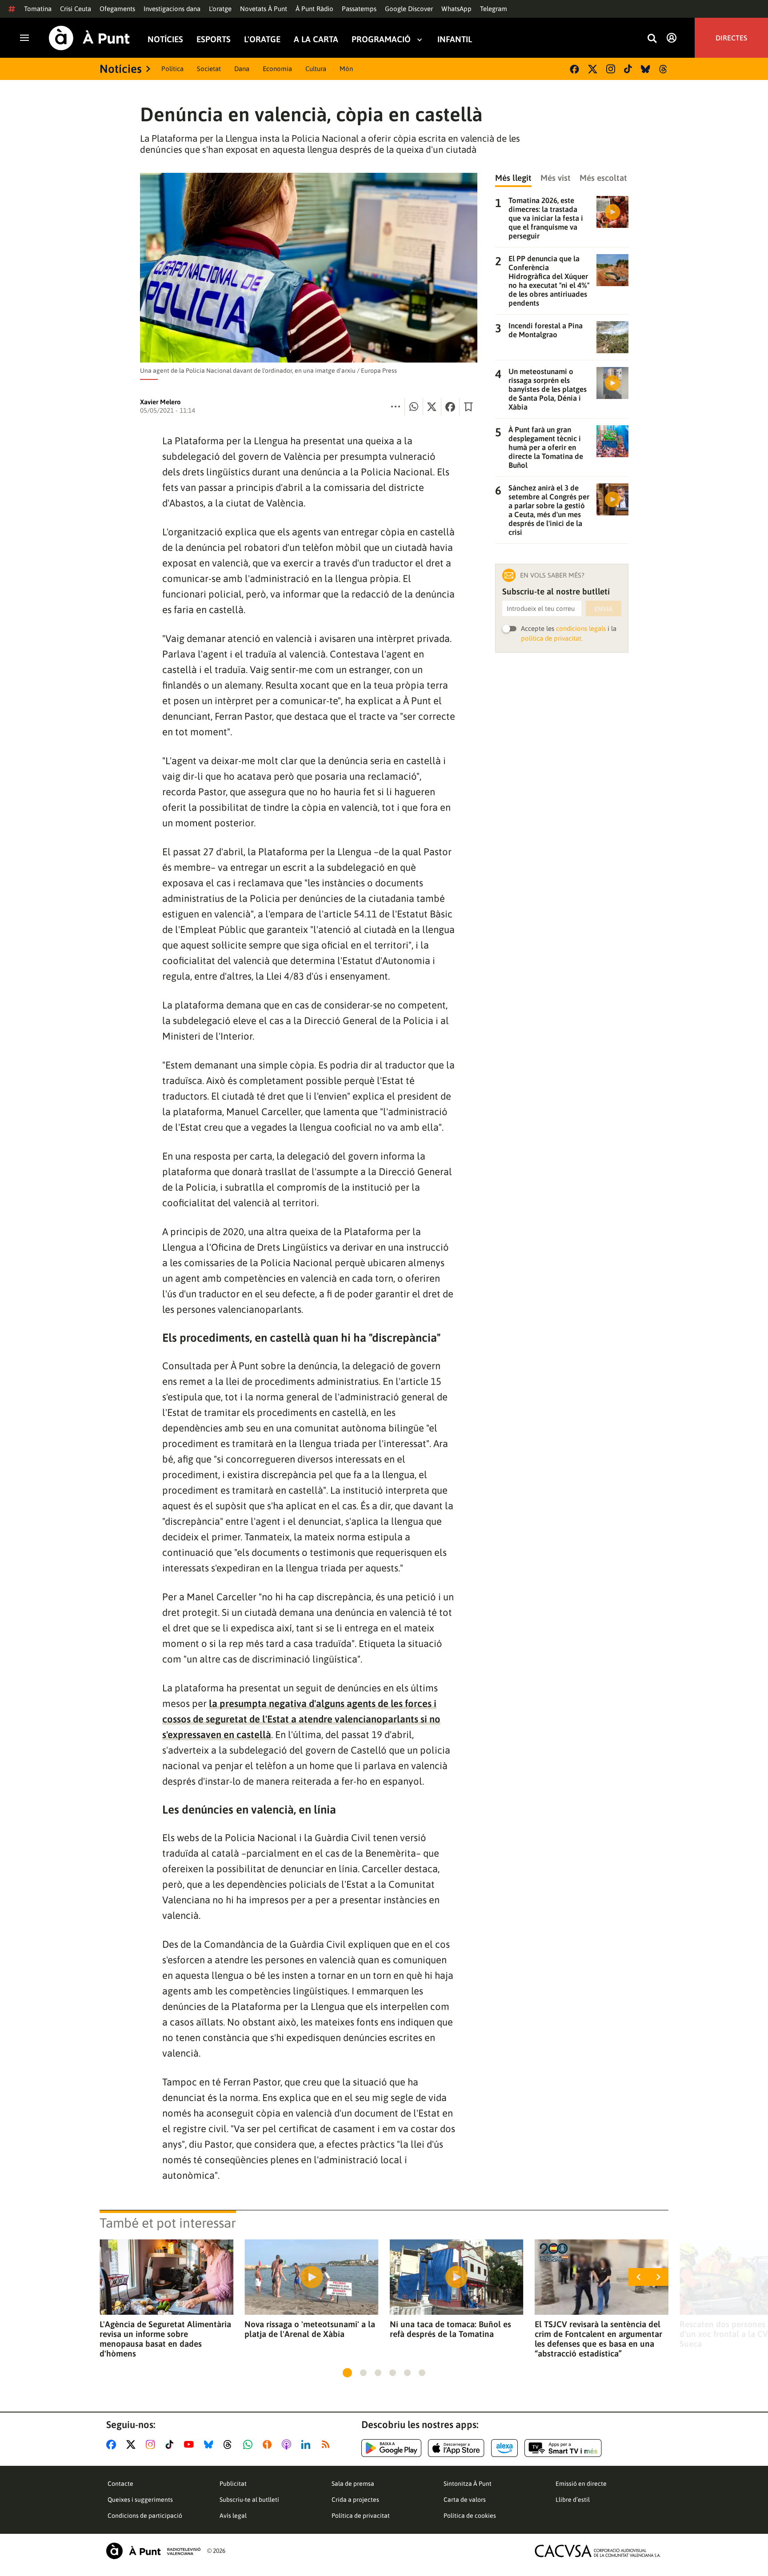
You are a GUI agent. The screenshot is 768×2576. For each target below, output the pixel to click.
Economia (277, 69)
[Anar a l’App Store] (456, 2448)
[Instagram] (611, 69)
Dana (242, 69)
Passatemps (359, 9)
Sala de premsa (353, 2484)
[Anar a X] (133, 2444)
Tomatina (38, 9)
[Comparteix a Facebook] (450, 407)
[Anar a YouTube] (191, 2444)
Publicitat (233, 2484)
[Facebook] (574, 69)
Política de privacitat (361, 2516)
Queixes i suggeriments (140, 2500)
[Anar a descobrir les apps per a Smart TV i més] (563, 2448)
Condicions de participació (145, 2516)
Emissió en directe (581, 2484)
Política (172, 69)
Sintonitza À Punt (468, 2484)
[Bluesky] (646, 69)
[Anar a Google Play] (391, 2448)
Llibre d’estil (573, 2500)
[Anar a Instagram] (152, 2444)
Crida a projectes (355, 2500)
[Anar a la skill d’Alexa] (504, 2448)
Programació (381, 39)
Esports (214, 39)
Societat (209, 69)
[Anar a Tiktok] (171, 2444)
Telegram (494, 9)
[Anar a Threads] (230, 2444)
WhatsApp (456, 9)
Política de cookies (470, 2516)
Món (346, 69)
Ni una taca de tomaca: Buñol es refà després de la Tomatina (450, 2329)
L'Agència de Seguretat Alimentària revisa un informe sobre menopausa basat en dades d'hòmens (165, 2339)
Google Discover (409, 9)
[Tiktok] (628, 69)
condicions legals (581, 628)
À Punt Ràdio (314, 9)
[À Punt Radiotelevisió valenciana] (153, 2551)
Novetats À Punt (264, 9)
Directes (731, 38)
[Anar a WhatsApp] (250, 2444)
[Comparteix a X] (432, 407)
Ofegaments (117, 9)
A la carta (316, 39)
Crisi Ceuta (76, 9)
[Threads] (664, 69)
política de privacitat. (552, 638)
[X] (593, 69)
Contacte (120, 2484)
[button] (347, 2373)
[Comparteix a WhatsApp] (414, 407)
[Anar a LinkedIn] (308, 2444)
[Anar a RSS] (328, 2444)
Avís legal (233, 2516)
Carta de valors (465, 2500)
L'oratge (220, 9)
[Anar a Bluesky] (210, 2444)
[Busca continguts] (652, 39)
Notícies (165, 39)
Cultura (316, 69)
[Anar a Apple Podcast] (288, 2444)
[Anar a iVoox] (269, 2444)
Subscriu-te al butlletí (249, 2500)
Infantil (455, 39)
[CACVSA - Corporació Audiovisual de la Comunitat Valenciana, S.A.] (598, 2551)
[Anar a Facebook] (113, 2444)
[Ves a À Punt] (89, 38)
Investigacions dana (172, 9)
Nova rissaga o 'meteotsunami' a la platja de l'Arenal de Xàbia (310, 2329)
